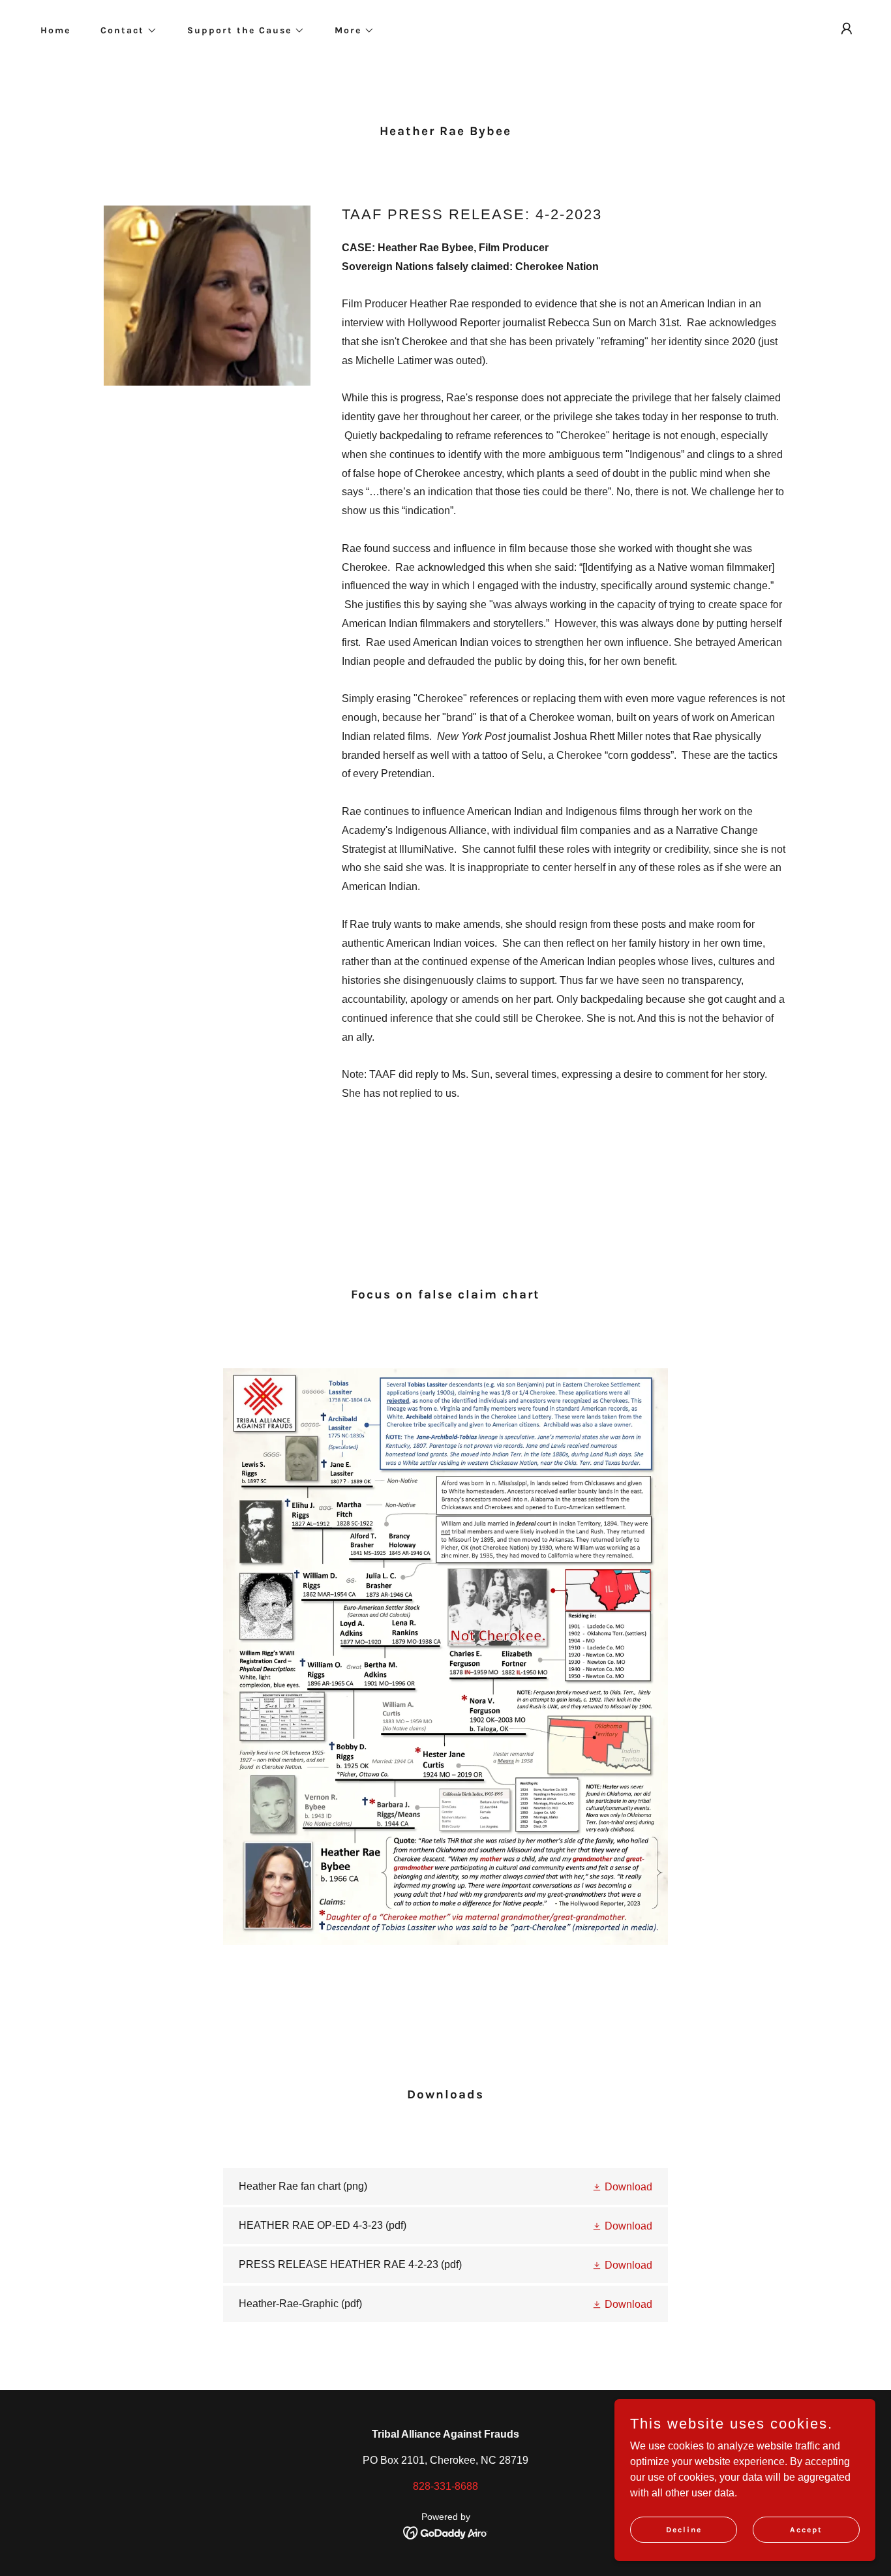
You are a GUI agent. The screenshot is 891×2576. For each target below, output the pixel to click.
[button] (124, 31)
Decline (684, 2529)
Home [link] (55, 30)
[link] (446, 2186)
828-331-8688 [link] (445, 2486)
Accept (806, 2529)
